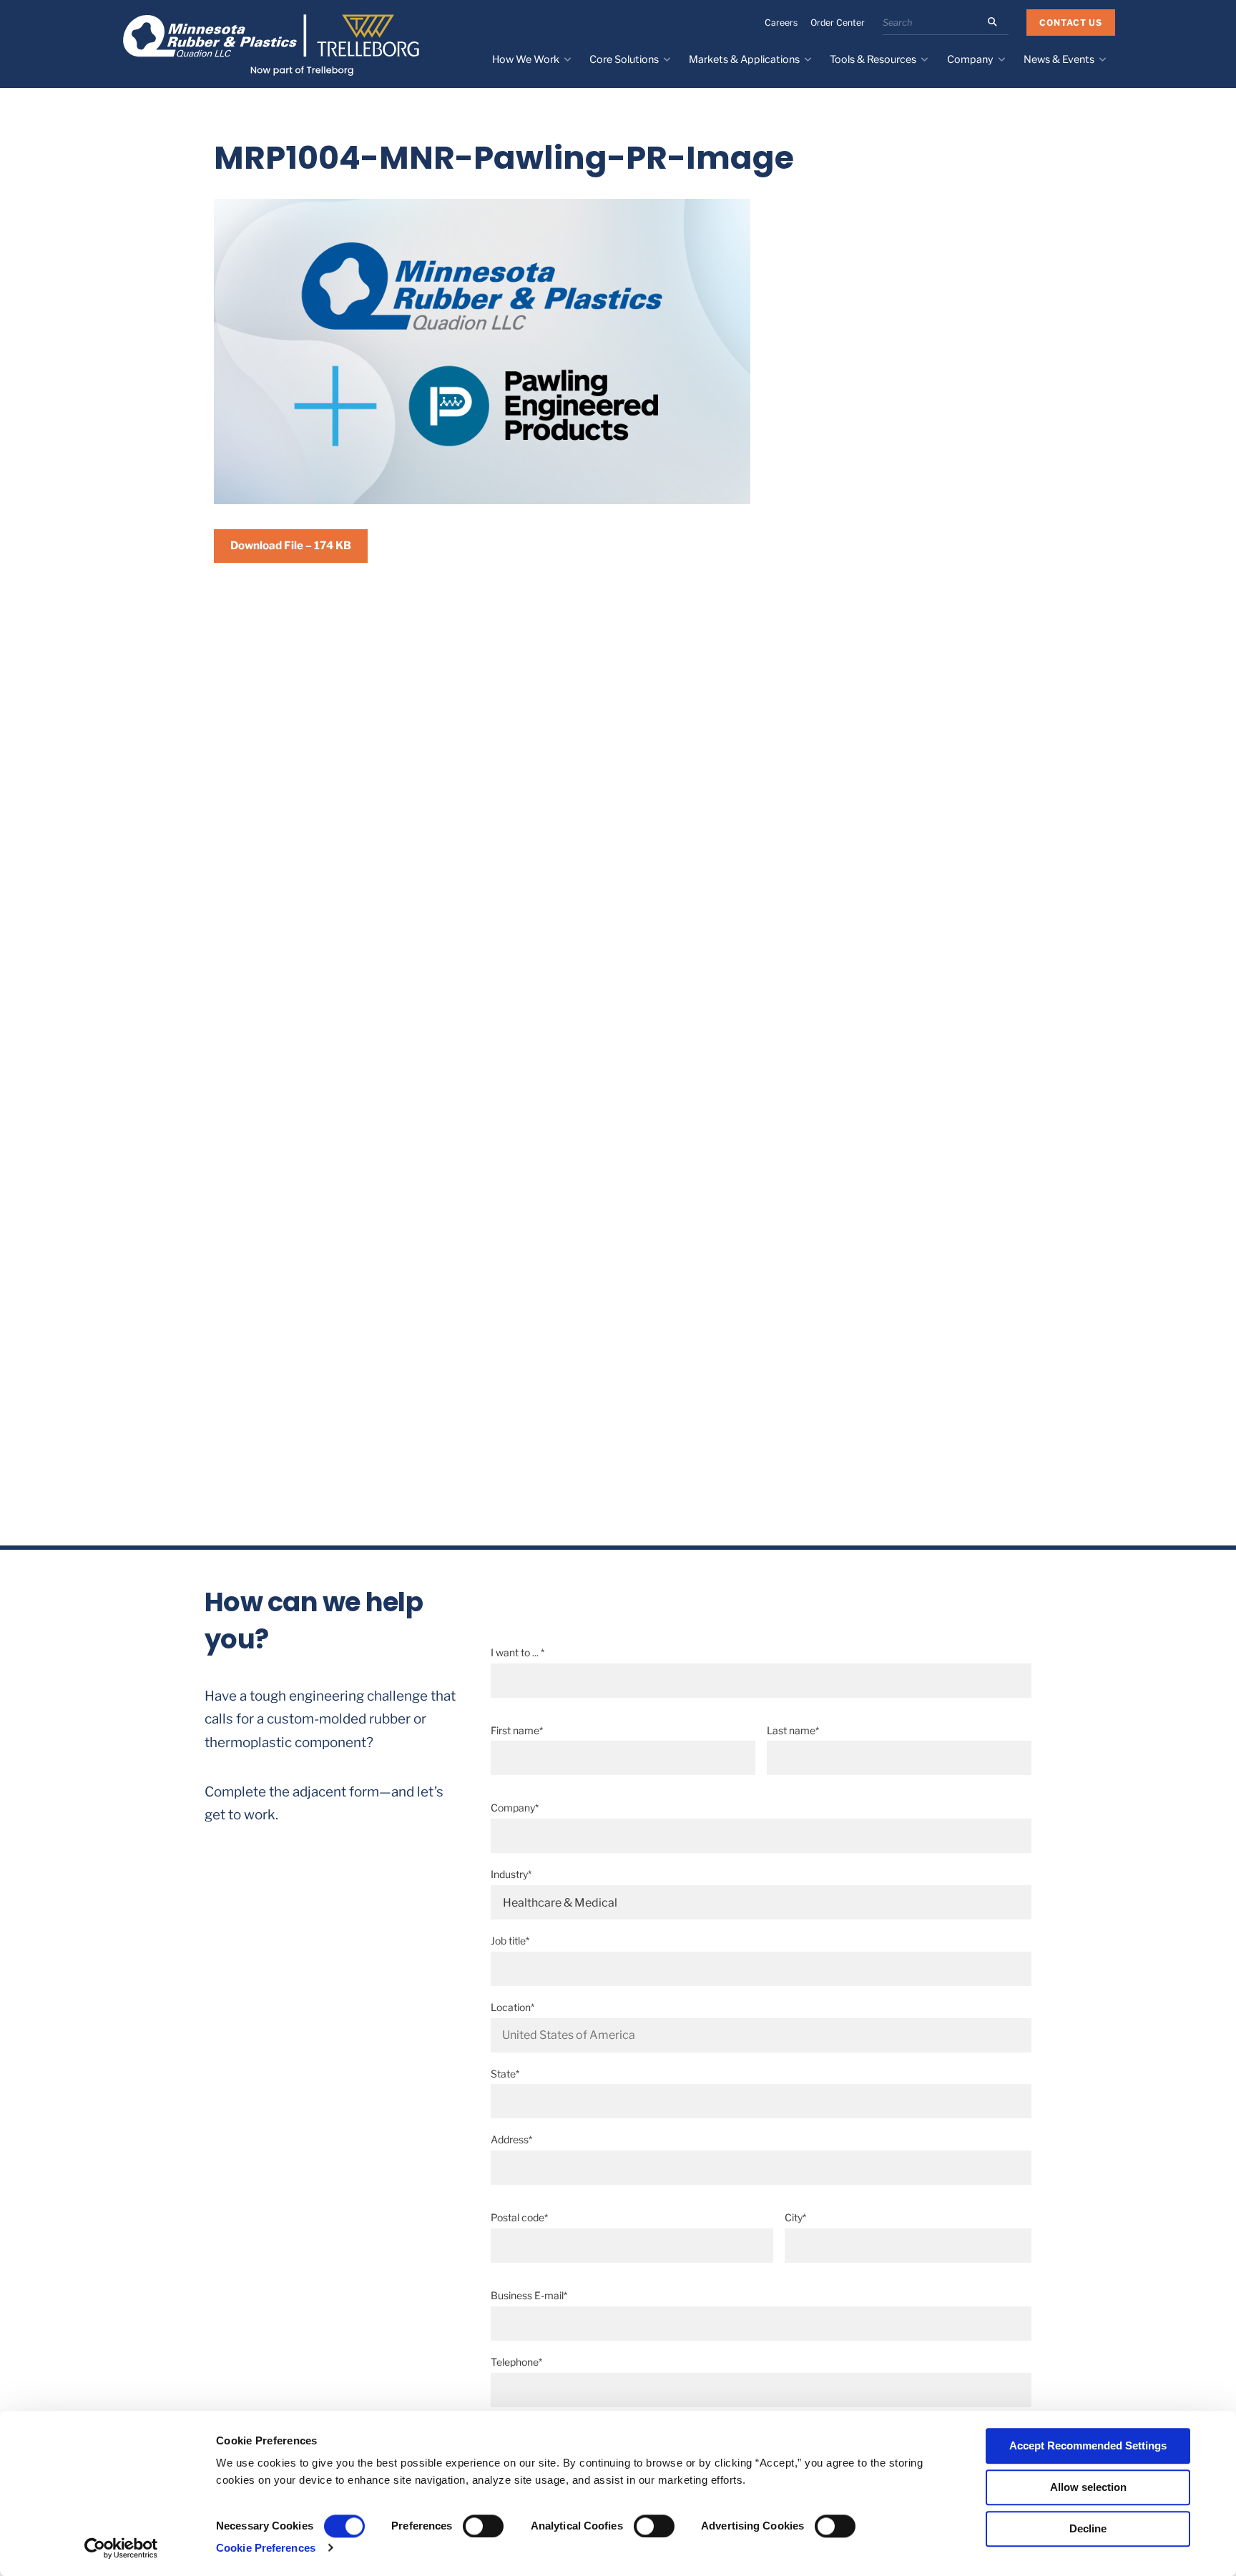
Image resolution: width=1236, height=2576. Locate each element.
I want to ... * (518, 1652)
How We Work (526, 59)
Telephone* (516, 2362)
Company (970, 59)
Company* (515, 1808)
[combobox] (761, 2035)
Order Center (838, 23)
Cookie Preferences (266, 2548)
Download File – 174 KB (291, 545)
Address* (511, 2139)
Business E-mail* (529, 2295)
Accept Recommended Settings (1088, 2445)
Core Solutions (624, 59)
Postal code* (519, 2217)
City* (795, 2217)
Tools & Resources (873, 59)
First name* (517, 1730)
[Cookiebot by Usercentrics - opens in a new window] (121, 2548)
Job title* (510, 1941)
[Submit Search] (992, 22)
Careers (781, 23)
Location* (512, 2007)
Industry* (511, 1874)
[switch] (483, 2526)
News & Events (1059, 59)
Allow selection (1088, 2487)
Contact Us (1071, 23)
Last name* (793, 1730)
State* (505, 2074)
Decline (1088, 2528)
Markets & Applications (744, 59)
